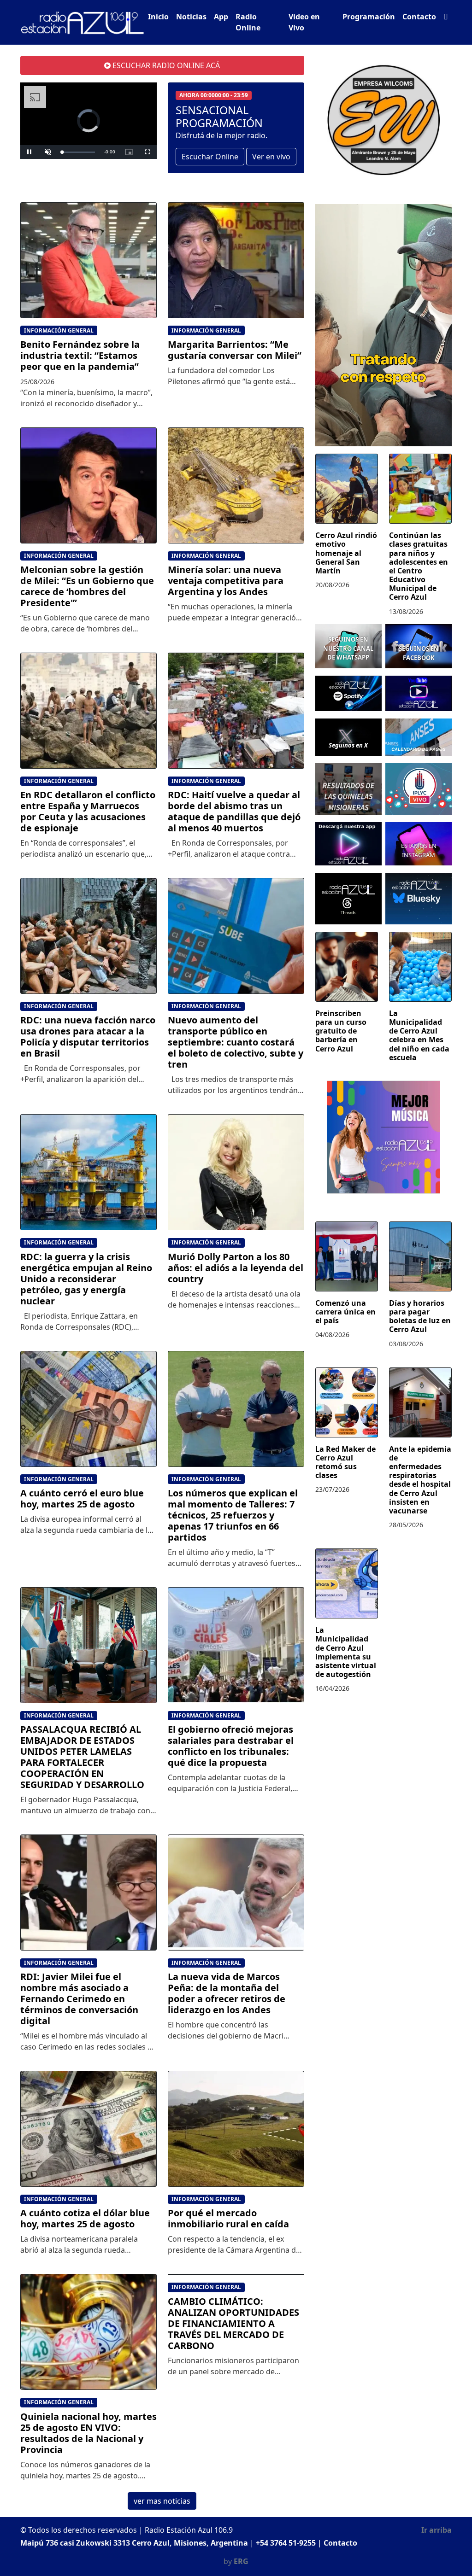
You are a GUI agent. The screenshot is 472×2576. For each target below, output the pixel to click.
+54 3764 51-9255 (286, 2543)
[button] (446, 17)
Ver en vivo (271, 157)
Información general (59, 330)
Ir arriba (437, 2530)
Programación (369, 17)
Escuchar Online (210, 157)
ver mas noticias (162, 2501)
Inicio (158, 17)
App (221, 17)
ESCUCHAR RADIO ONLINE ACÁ (165, 65)
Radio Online (248, 22)
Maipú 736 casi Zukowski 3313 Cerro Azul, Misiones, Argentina (134, 2543)
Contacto (419, 17)
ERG (241, 2561)
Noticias (191, 17)
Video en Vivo (304, 22)
